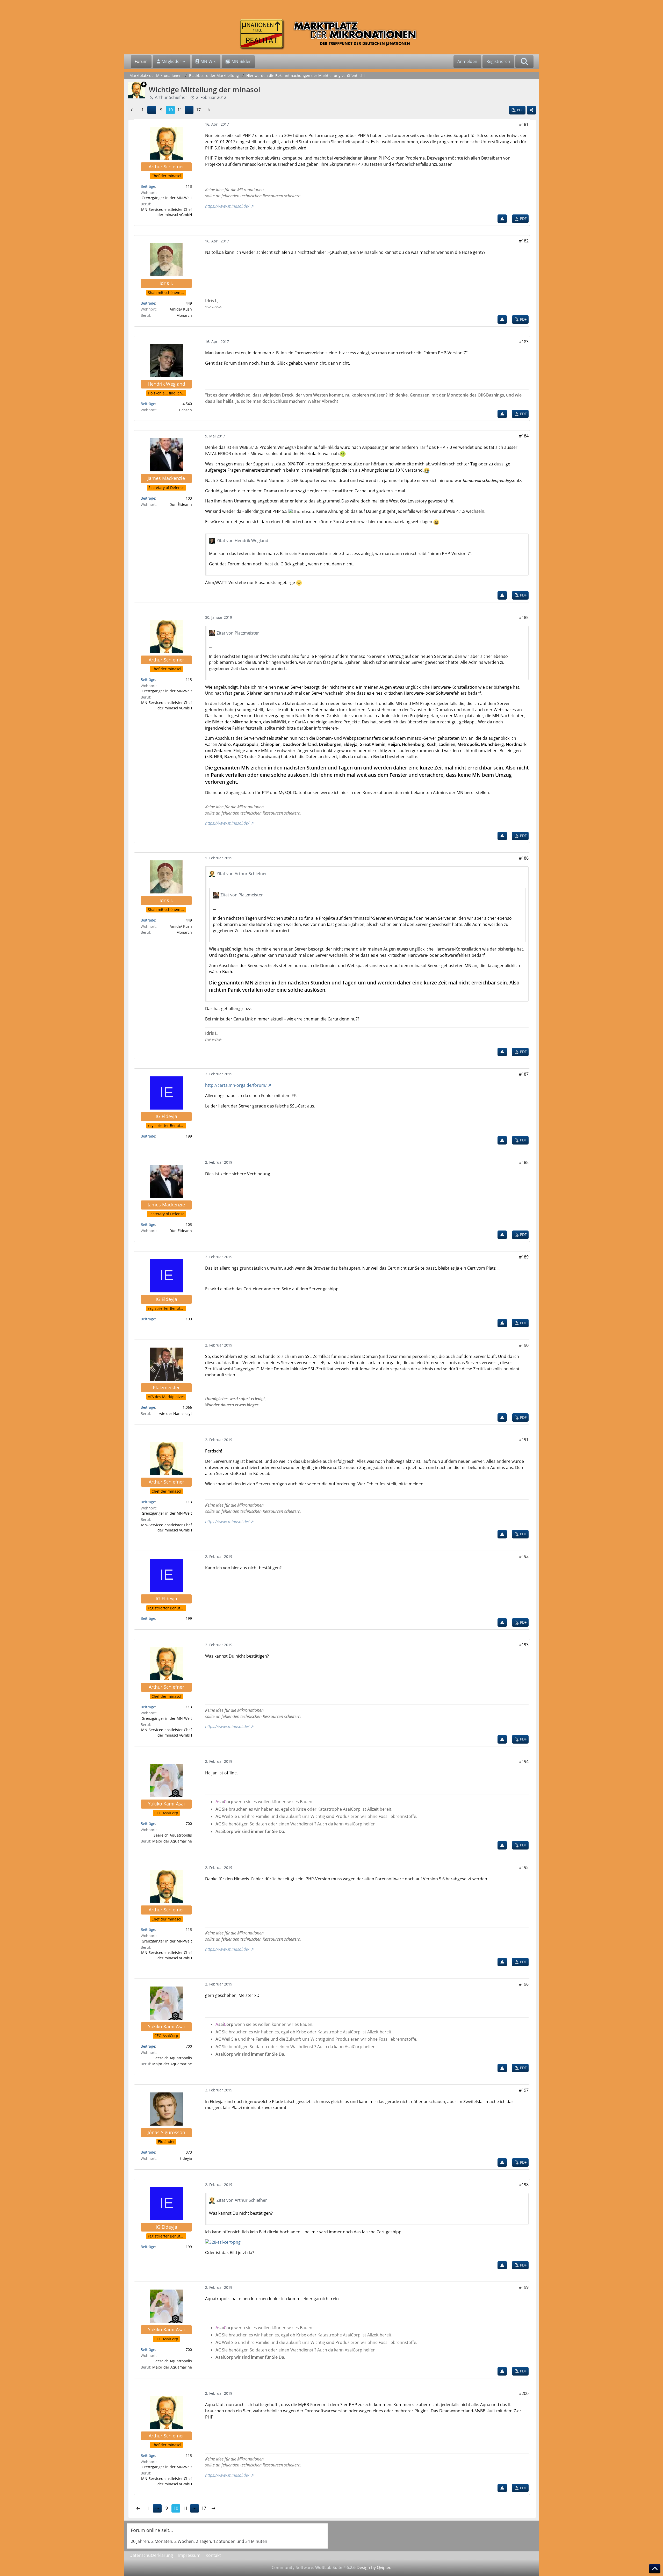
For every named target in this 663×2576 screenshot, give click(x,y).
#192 (524, 1556)
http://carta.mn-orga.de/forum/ (236, 1085)
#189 (524, 1257)
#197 (524, 2090)
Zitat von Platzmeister (238, 633)
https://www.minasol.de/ (227, 206)
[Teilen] (531, 110)
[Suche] (524, 62)
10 (170, 110)
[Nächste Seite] (208, 110)
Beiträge (148, 186)
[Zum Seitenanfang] (655, 2569)
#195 (524, 1867)
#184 (524, 436)
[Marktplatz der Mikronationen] (331, 34)
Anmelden (467, 61)
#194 (524, 1761)
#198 (524, 2185)
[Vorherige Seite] (133, 110)
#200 (524, 2393)
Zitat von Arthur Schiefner (242, 874)
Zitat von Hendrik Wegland (242, 541)
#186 (524, 858)
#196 (524, 1984)
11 (180, 110)
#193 (524, 1645)
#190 (524, 1345)
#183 (524, 342)
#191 (524, 1440)
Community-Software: (314, 2567)
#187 (524, 1074)
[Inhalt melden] (502, 219)
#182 (524, 241)
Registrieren (498, 61)
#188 (524, 1162)
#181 (524, 124)
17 (198, 110)
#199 (524, 2287)
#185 (524, 617)
